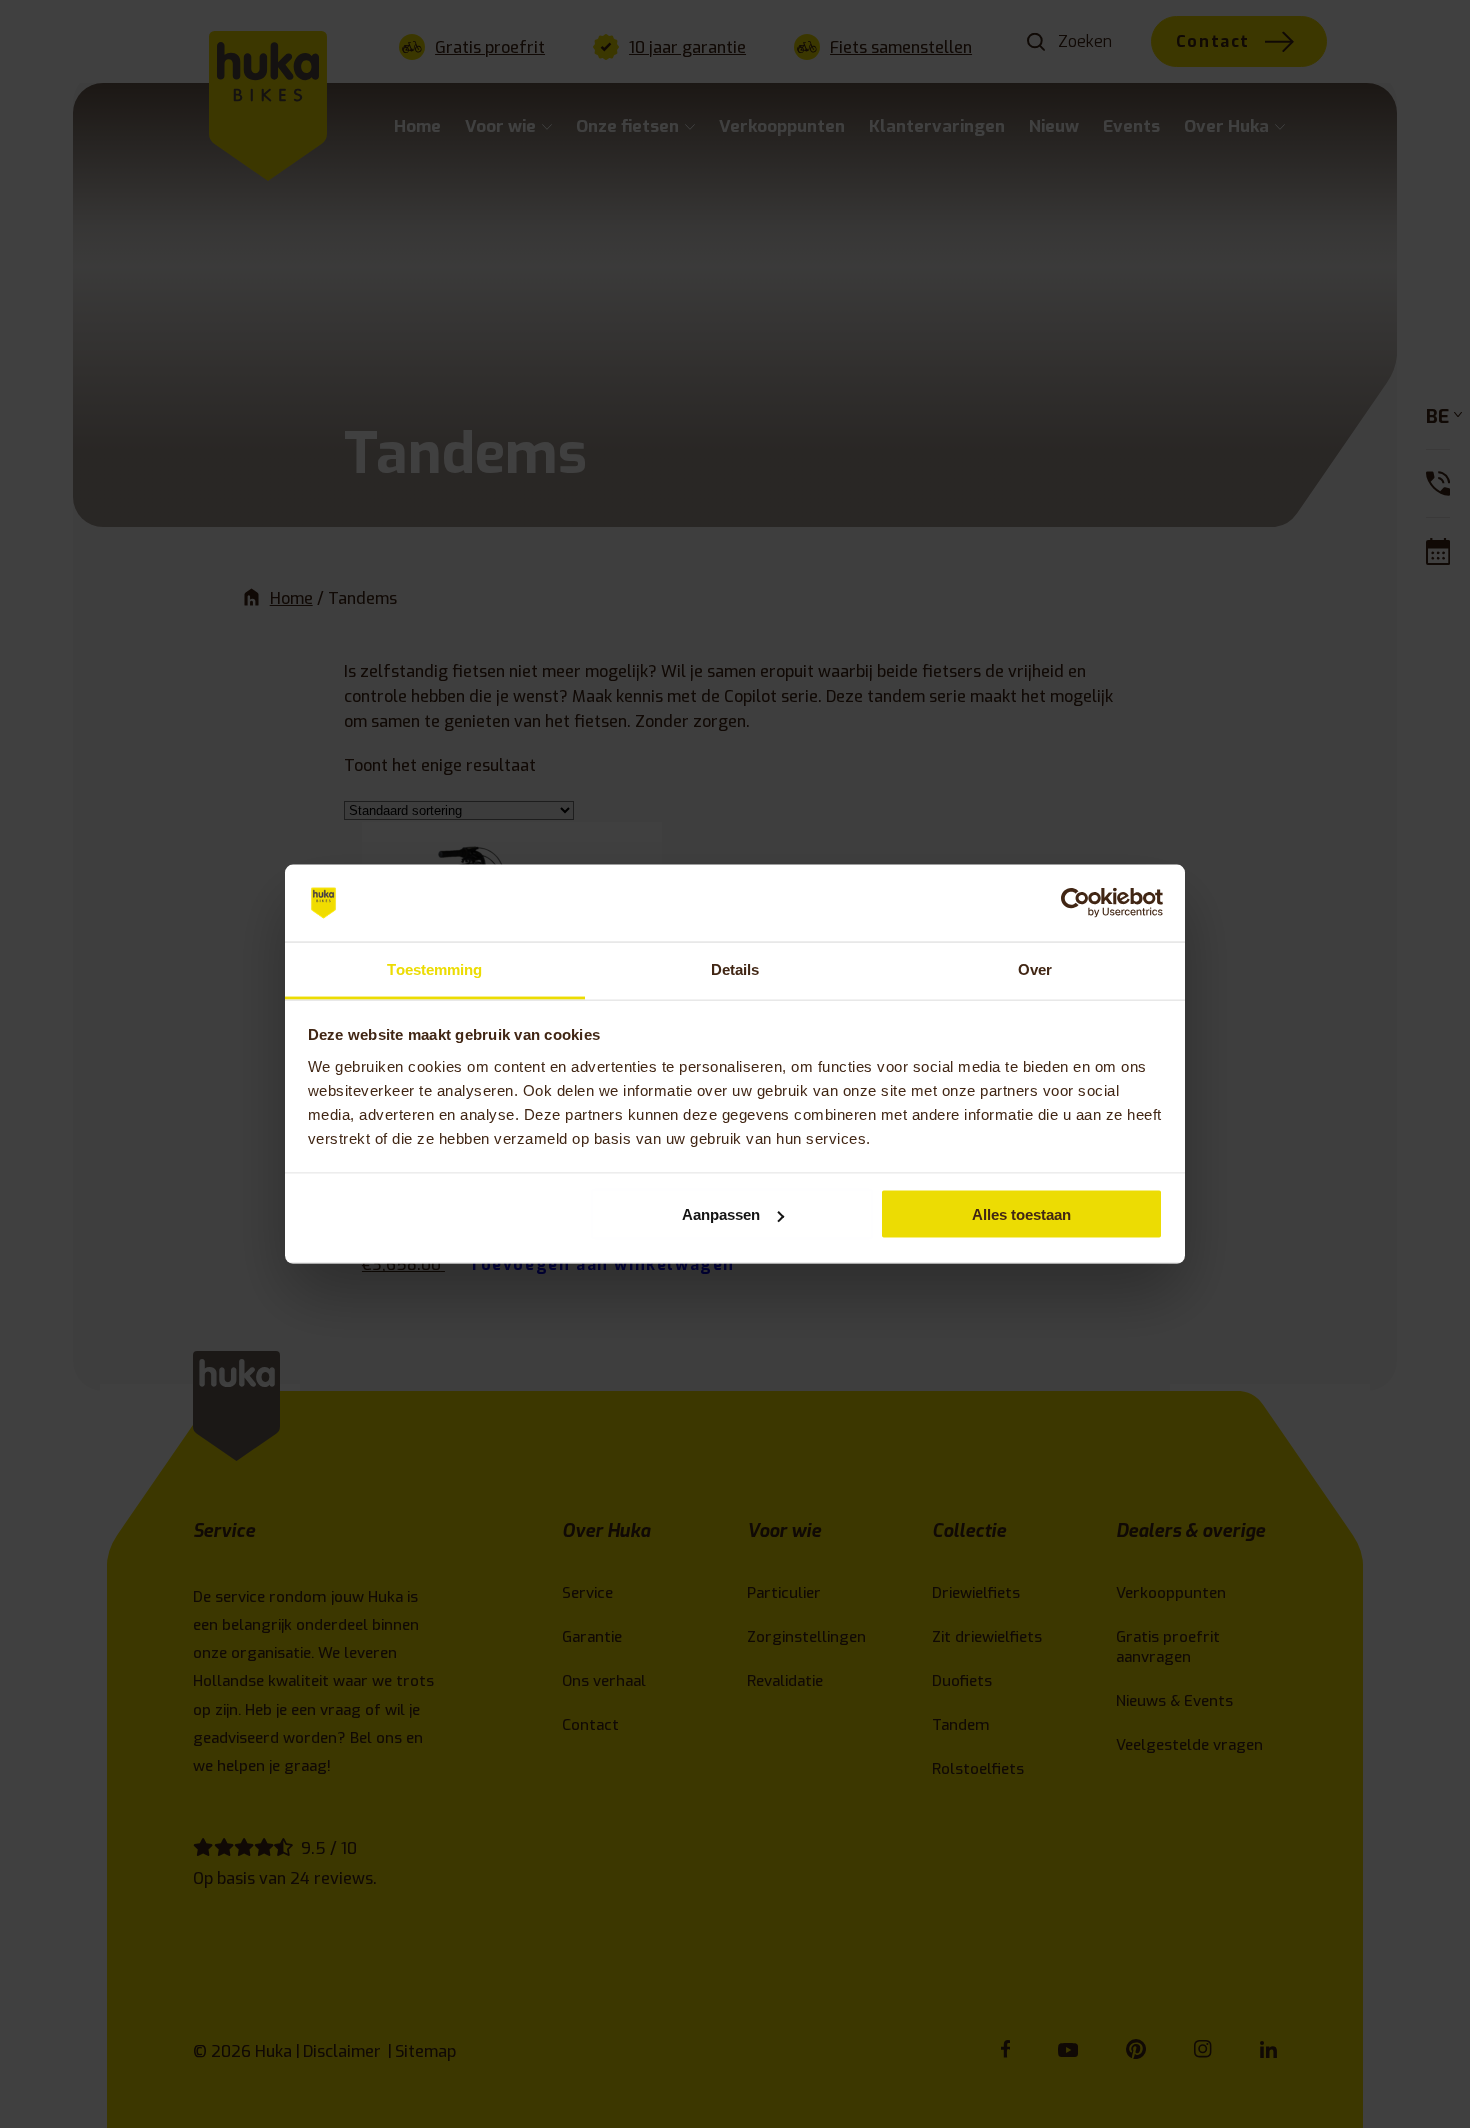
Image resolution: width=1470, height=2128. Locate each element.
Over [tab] (1035, 968)
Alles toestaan (1021, 1214)
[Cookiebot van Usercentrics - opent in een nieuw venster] (1075, 903)
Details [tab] (735, 968)
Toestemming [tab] (434, 968)
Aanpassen (721, 1214)
